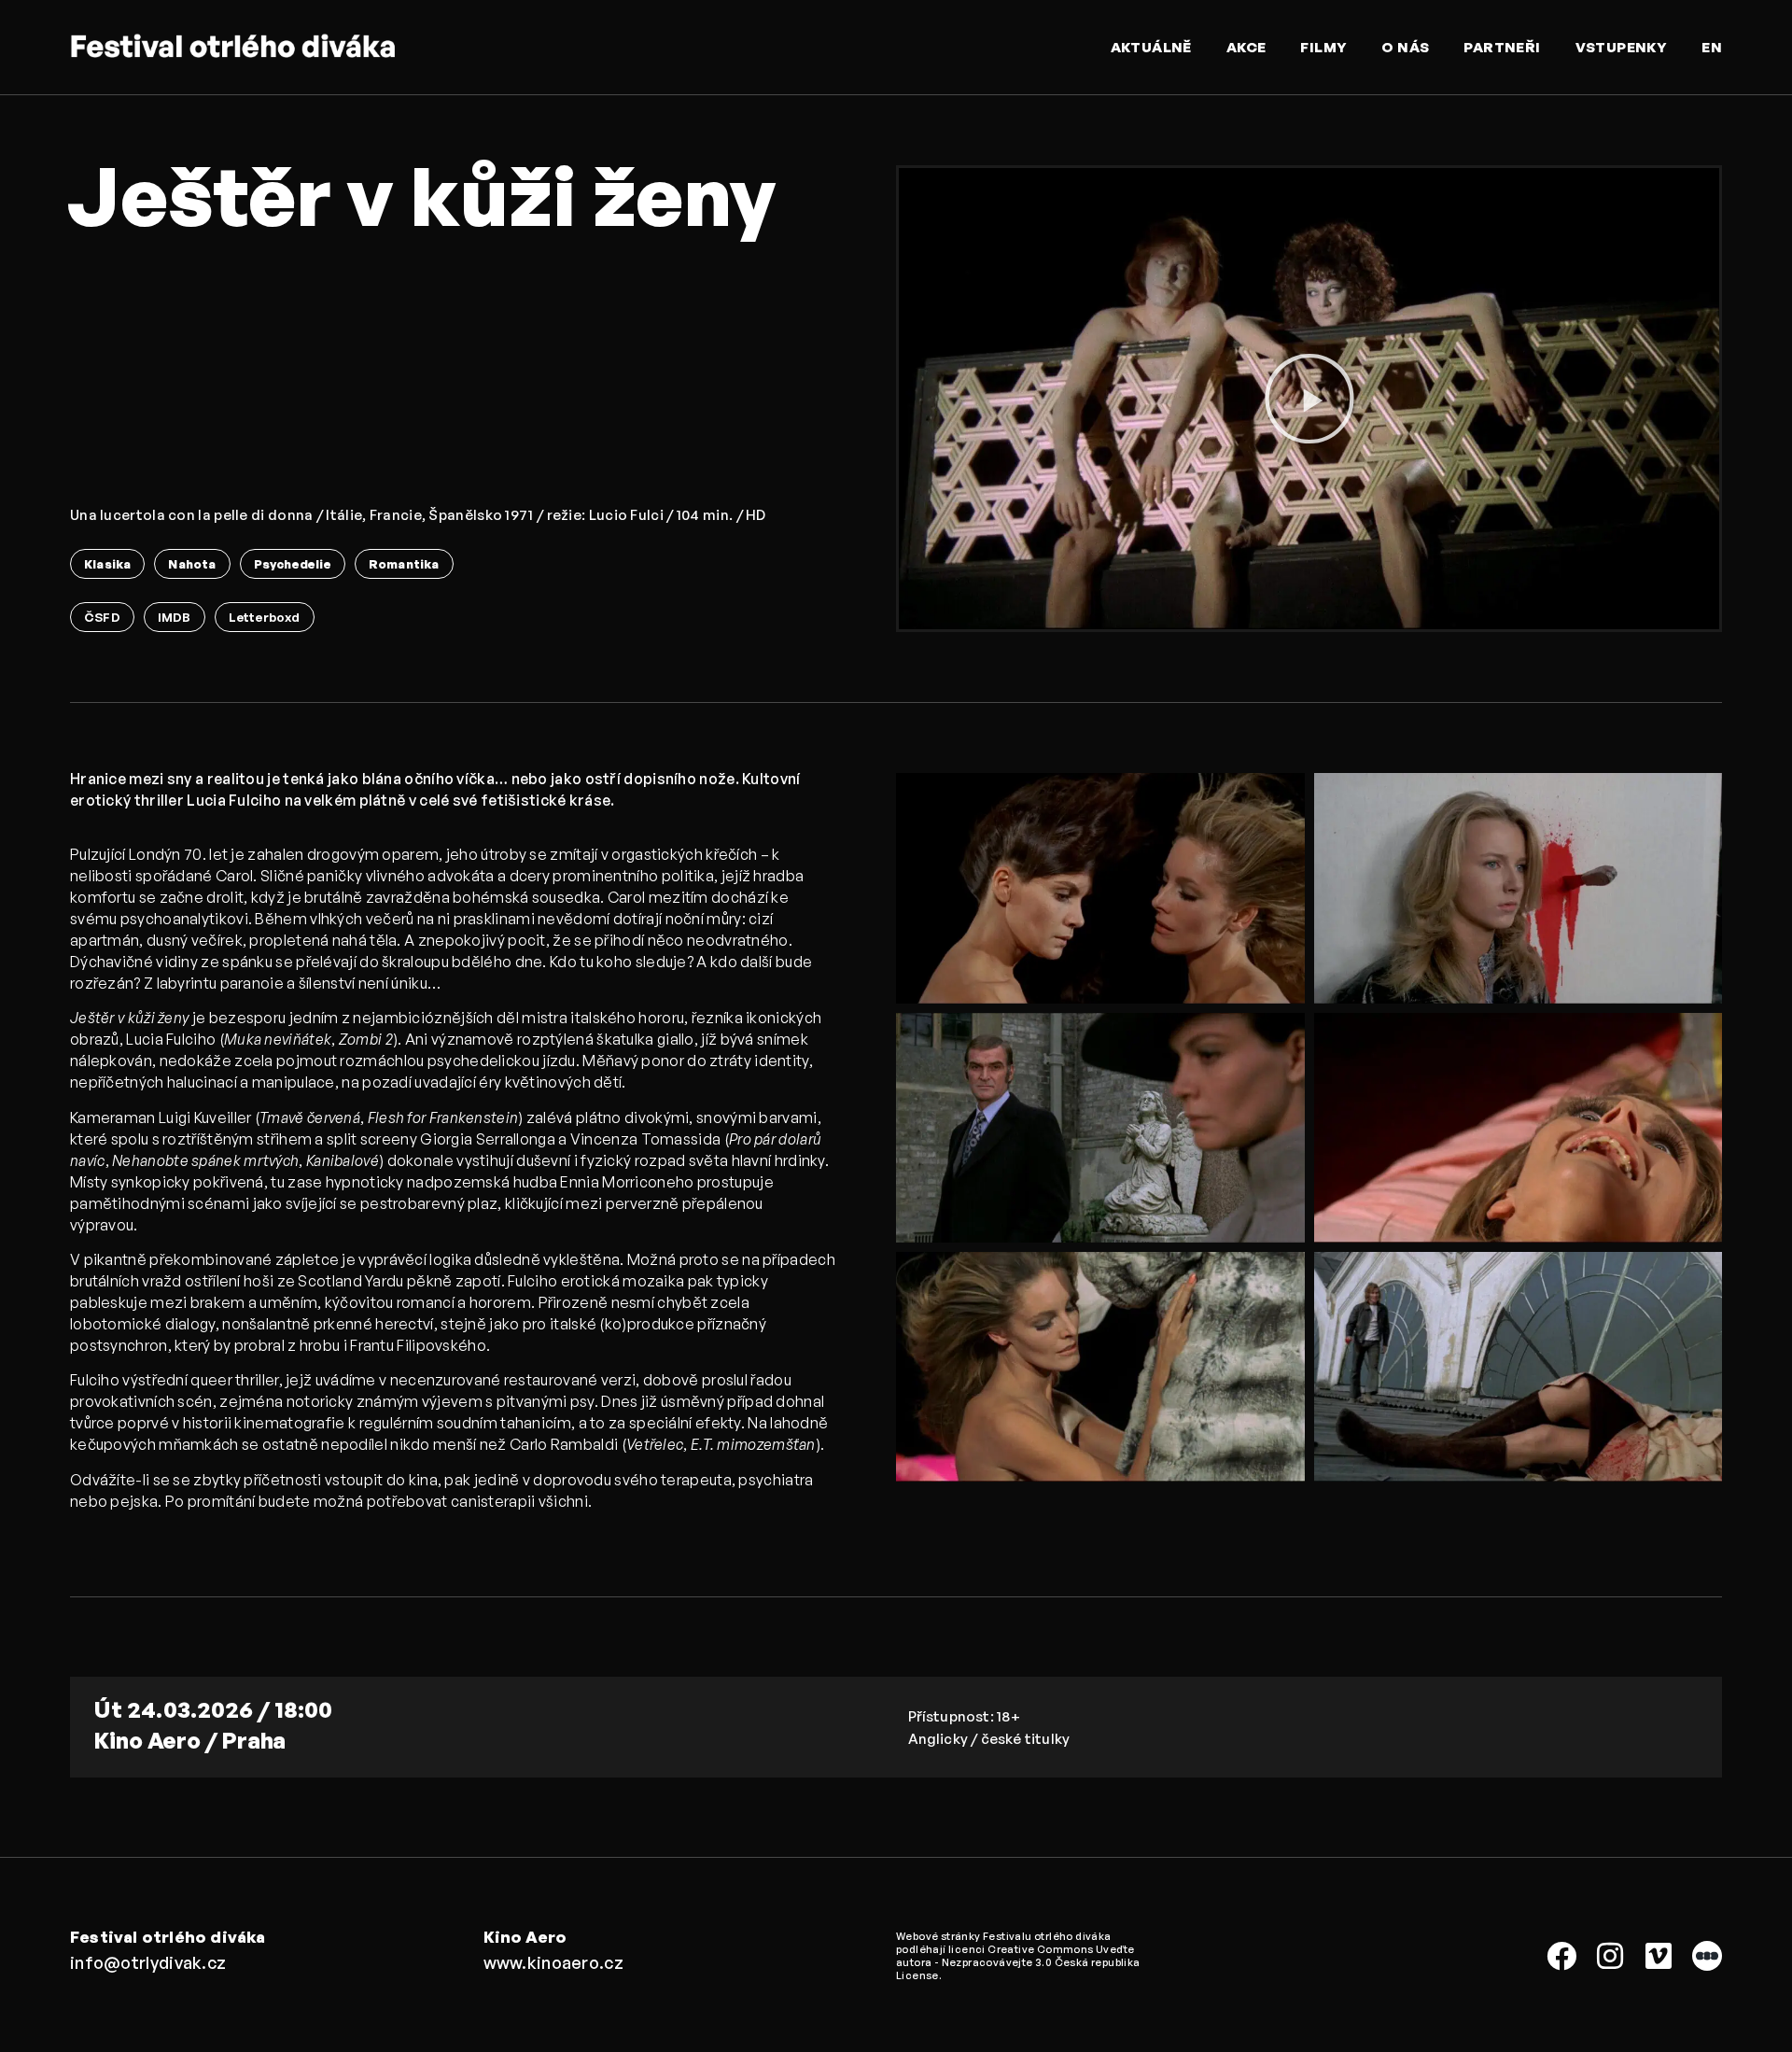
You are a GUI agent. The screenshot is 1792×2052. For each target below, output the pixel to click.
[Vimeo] (1659, 1956)
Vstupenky (1622, 47)
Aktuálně (1151, 47)
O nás (1405, 47)
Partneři (1502, 47)
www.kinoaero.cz (554, 1962)
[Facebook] (1561, 1956)
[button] (1309, 399)
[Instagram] (1610, 1956)
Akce (1246, 47)
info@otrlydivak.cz (148, 1962)
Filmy (1323, 47)
